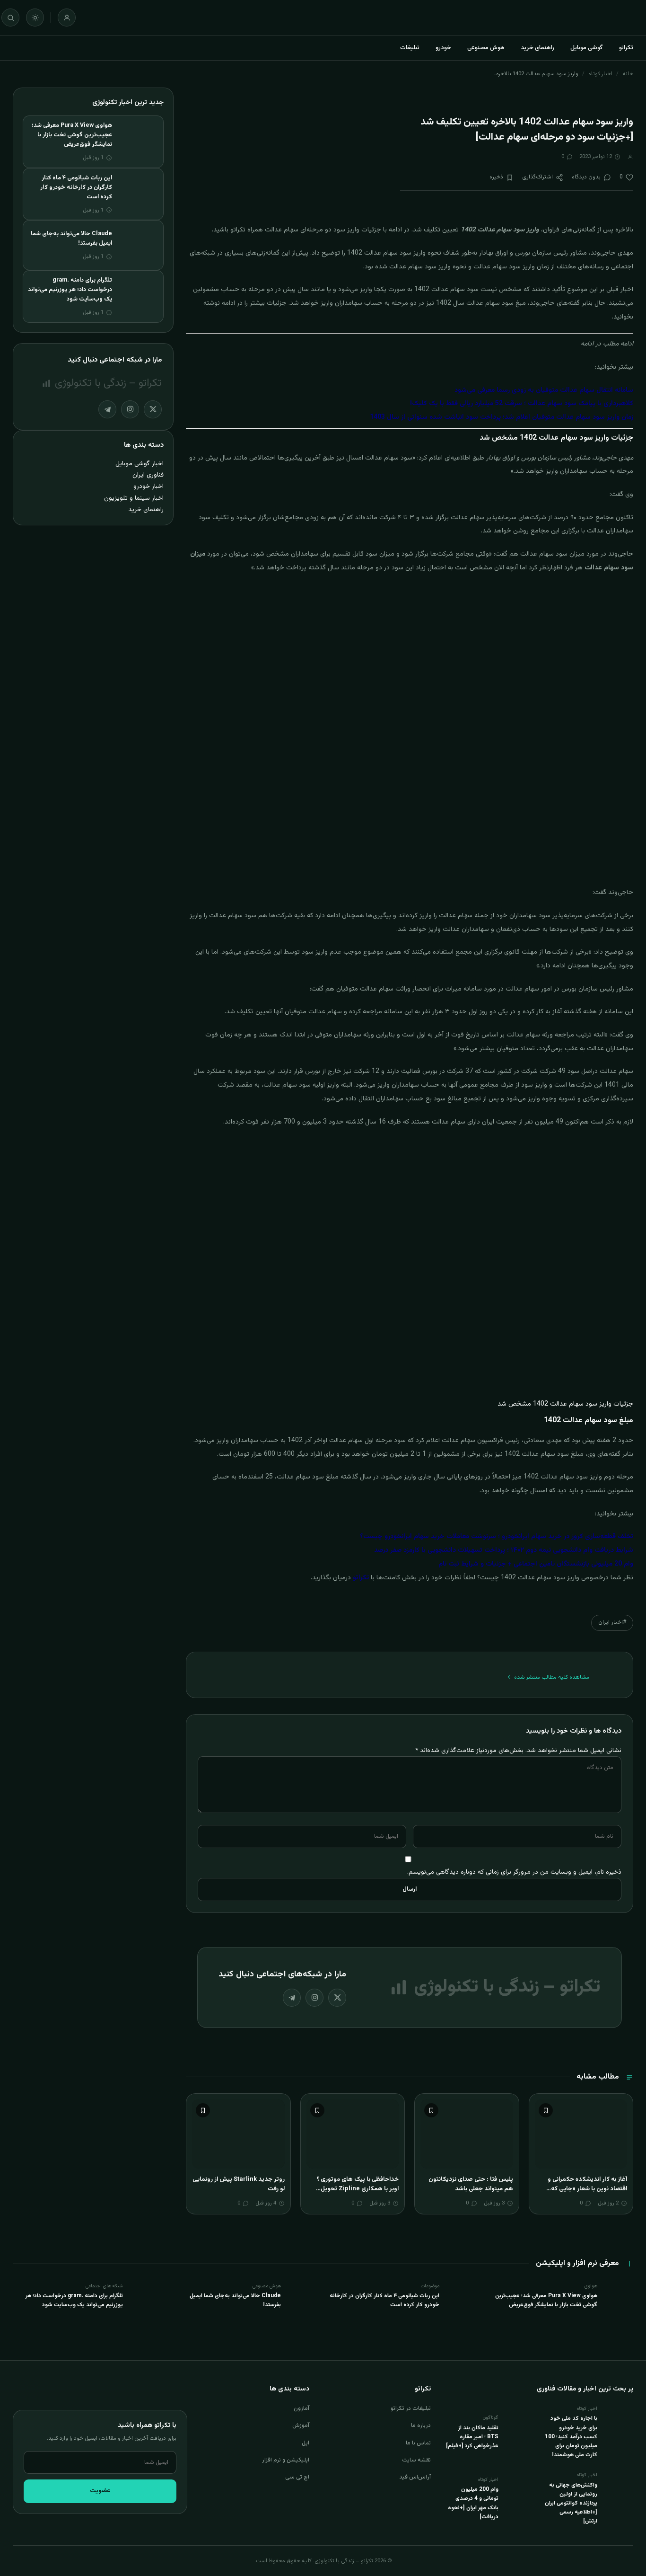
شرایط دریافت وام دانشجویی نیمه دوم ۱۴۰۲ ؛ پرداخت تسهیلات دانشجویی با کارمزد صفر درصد (504, 1550)
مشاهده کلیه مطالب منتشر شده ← (548, 1677)
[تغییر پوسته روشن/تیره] (35, 18)
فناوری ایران (148, 475)
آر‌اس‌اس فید (415, 2477)
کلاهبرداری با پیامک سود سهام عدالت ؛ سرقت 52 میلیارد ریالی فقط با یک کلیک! (522, 404)
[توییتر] (337, 1998)
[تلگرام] (292, 1998)
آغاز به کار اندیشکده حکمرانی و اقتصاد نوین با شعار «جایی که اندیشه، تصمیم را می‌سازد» (587, 2189)
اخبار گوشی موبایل (140, 464)
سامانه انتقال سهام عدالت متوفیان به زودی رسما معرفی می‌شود (544, 390)
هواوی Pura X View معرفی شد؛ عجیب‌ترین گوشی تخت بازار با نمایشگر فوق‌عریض (72, 135)
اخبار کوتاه (600, 74)
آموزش (301, 2426)
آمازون (301, 2408)
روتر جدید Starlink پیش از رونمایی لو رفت (239, 2184)
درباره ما (421, 2426)
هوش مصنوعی (486, 48)
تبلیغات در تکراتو (411, 2408)
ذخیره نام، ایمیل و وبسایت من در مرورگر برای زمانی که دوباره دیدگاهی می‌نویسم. (514, 1872)
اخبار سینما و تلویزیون (134, 498)
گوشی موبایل (587, 48)
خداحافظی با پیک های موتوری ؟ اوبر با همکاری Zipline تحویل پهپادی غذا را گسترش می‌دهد (358, 2189)
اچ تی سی (297, 2477)
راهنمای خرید (537, 48)
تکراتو (626, 48)
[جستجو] (10, 18)
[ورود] (67, 18)
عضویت (100, 2491)
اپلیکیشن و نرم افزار (286, 2460)
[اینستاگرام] (314, 1998)
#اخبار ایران (612, 1622)
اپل (306, 2443)
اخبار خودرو (148, 486)
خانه (628, 74)
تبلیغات (410, 48)
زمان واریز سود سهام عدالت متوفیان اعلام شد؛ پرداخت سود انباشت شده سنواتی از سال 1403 (502, 417)
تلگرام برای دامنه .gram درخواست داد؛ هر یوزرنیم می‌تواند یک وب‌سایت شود (70, 290)
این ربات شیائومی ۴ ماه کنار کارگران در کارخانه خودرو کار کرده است (76, 187)
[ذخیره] (546, 2110)
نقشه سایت (416, 2460)
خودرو (443, 48)
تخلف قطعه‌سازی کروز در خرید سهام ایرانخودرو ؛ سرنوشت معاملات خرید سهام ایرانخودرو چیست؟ (497, 1537)
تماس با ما (418, 2443)
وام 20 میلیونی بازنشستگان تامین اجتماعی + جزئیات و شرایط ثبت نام (536, 1564)
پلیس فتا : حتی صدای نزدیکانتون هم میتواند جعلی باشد (471, 2184)
